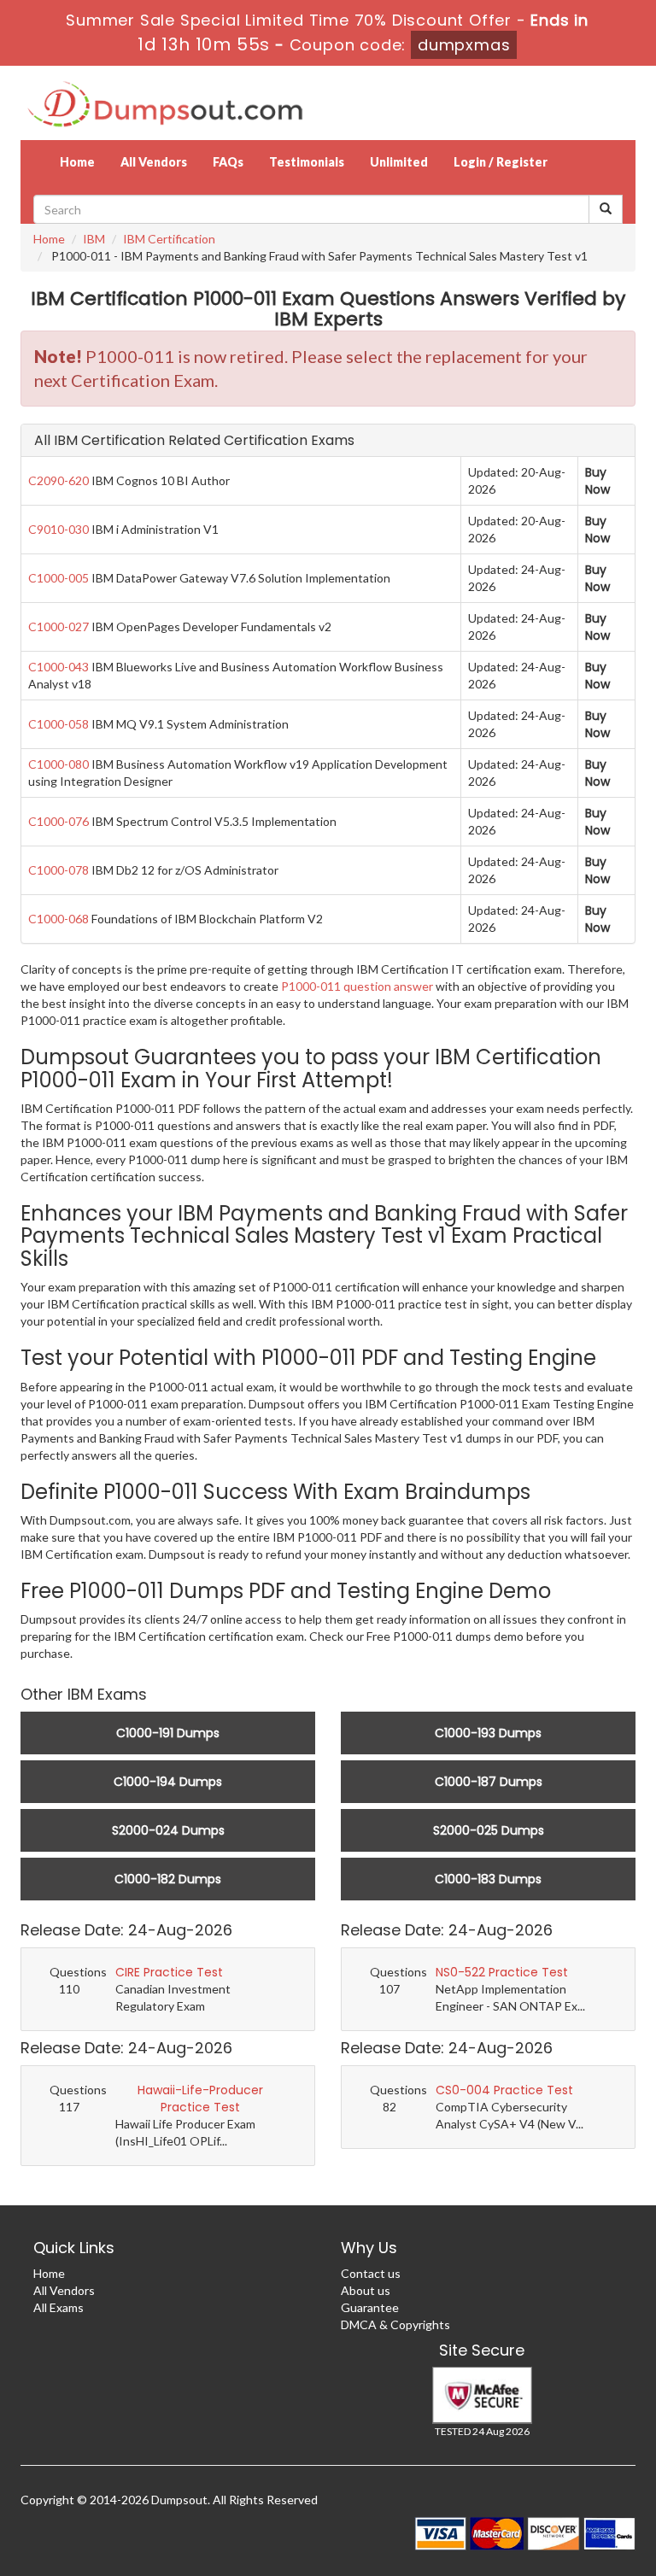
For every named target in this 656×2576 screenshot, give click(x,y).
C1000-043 (59, 667)
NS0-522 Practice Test (502, 1972)
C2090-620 (59, 480)
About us (366, 2290)
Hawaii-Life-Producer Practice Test (200, 2099)
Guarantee (370, 2307)
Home (77, 162)
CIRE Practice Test (169, 1972)
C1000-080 (59, 764)
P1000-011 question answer (357, 986)
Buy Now (597, 481)
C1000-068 (59, 919)
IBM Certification (169, 239)
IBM (94, 239)
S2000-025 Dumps (489, 1830)
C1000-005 (59, 578)
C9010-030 (59, 529)
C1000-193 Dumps (488, 1733)
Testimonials (307, 162)
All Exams (59, 2307)
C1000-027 (59, 626)
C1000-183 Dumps (488, 1879)
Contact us (371, 2273)
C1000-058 (59, 724)
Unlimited (399, 162)
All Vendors (154, 162)
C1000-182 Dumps (168, 1879)
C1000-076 (59, 821)
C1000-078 (59, 870)
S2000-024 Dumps (168, 1830)
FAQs (228, 162)
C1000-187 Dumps (489, 1782)
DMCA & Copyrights (395, 2324)
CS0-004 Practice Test (504, 2090)
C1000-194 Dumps (168, 1782)
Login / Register (501, 162)
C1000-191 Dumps (168, 1733)
